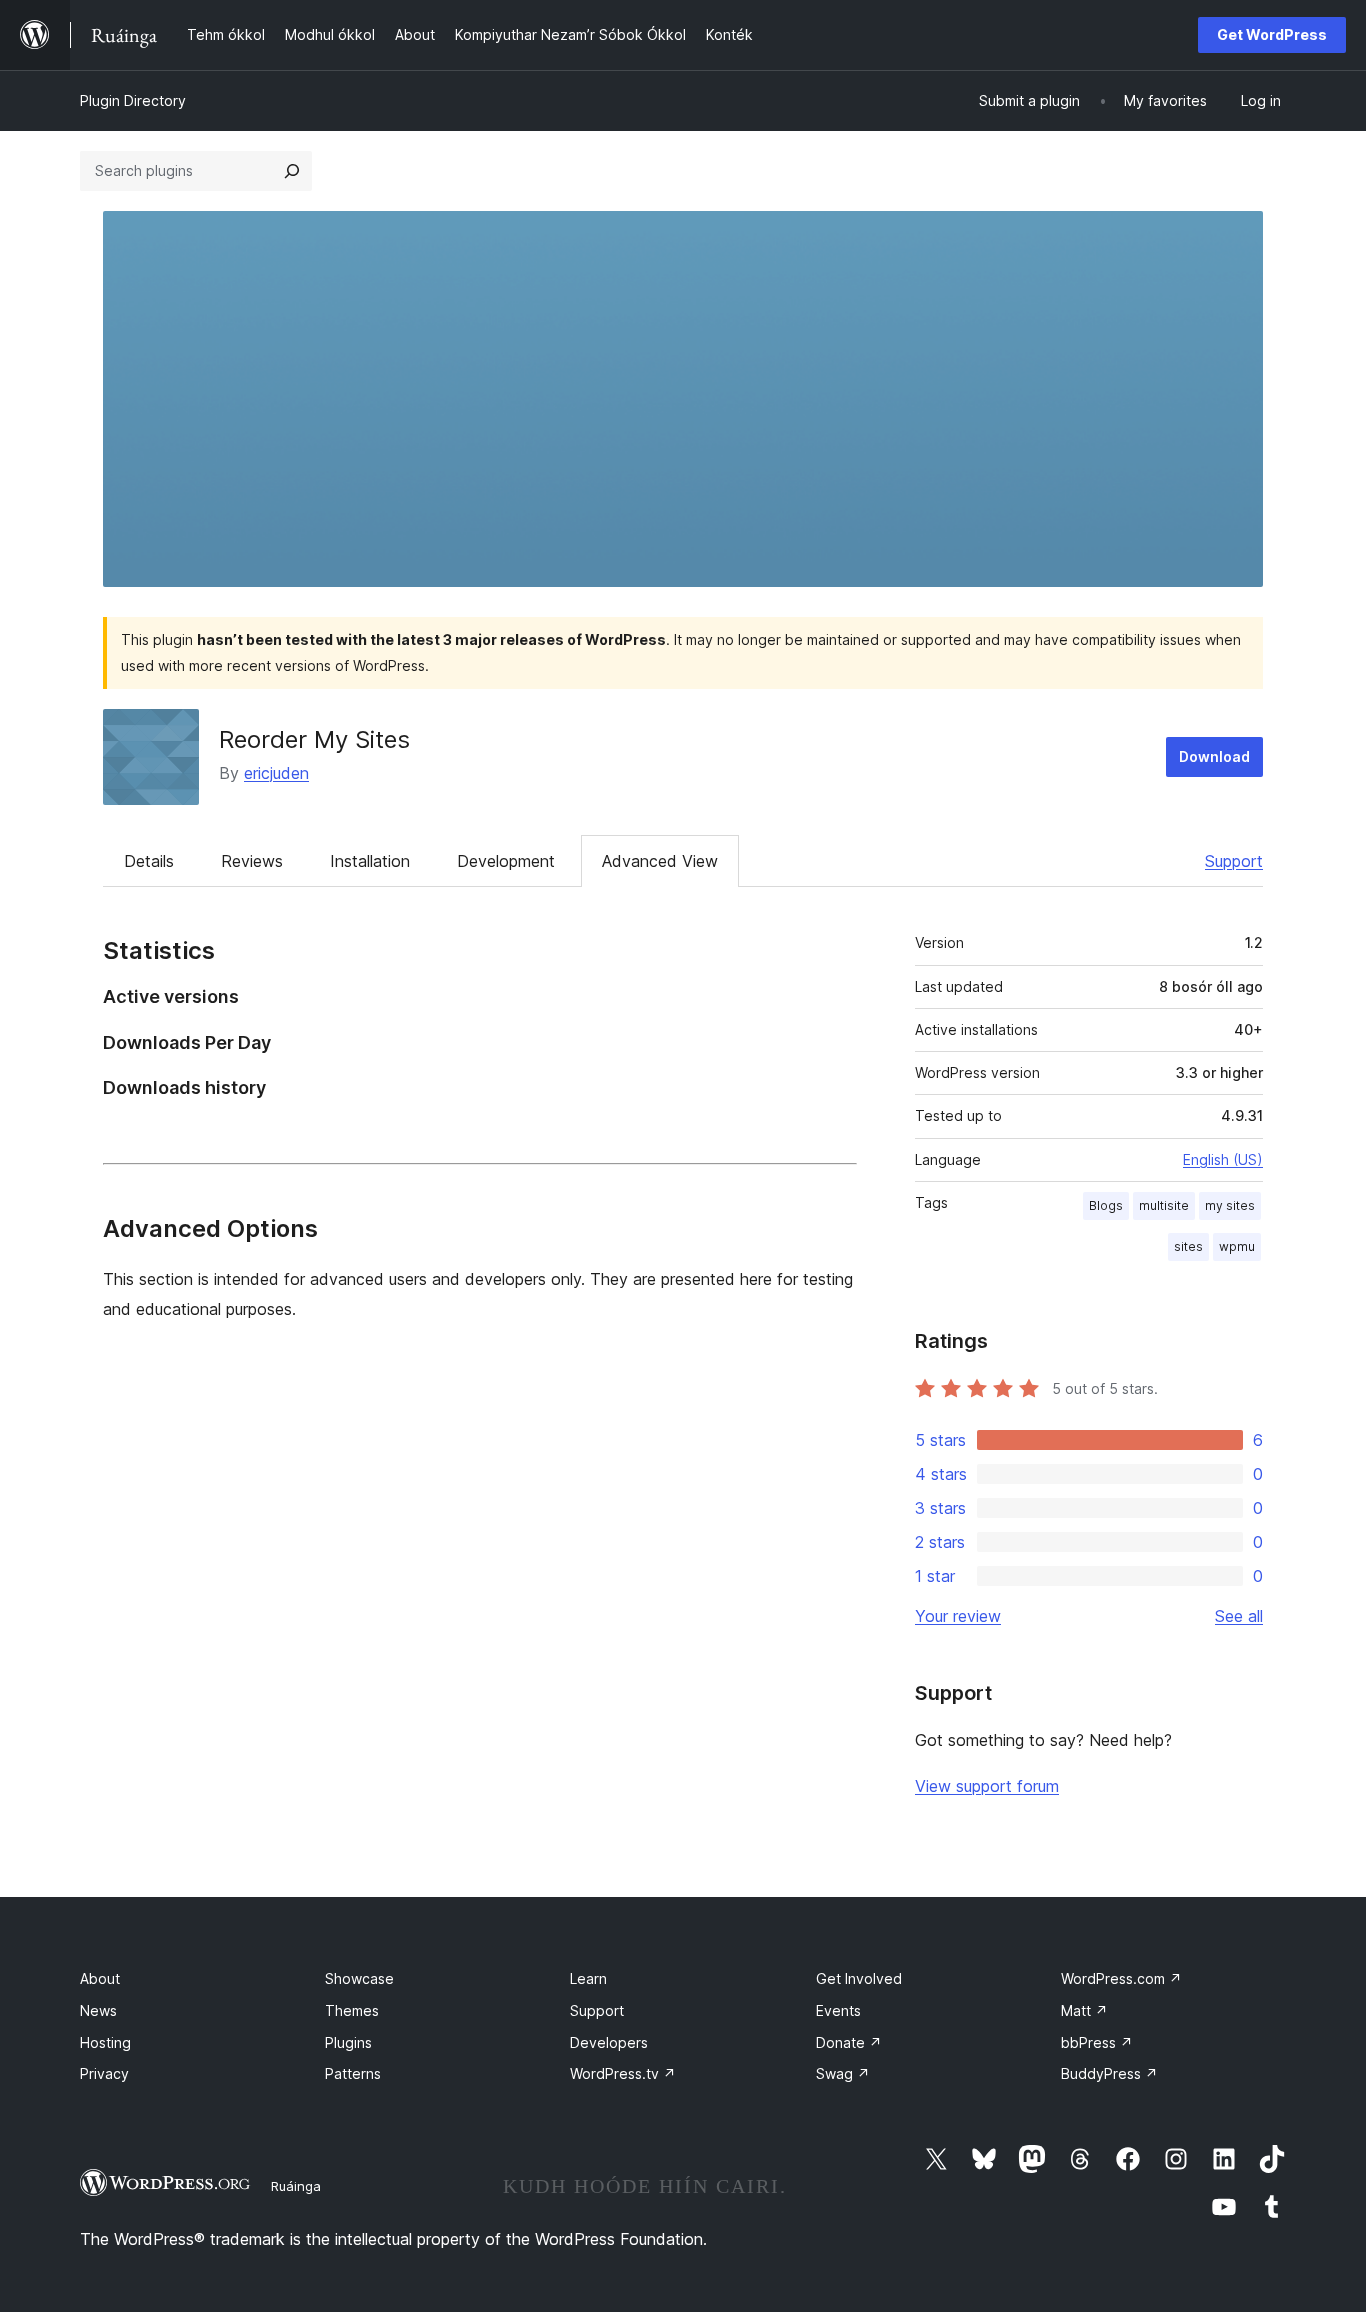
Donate (849, 2042)
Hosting (105, 2042)
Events (838, 2010)
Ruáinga (296, 2186)
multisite (1164, 1205)
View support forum (987, 1786)
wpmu (1237, 1246)
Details (149, 861)
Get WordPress (1272, 34)
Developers (609, 2042)
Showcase (359, 1978)
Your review (958, 1616)
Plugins (348, 2042)
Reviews (252, 861)
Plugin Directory (133, 100)
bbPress (1097, 2042)
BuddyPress (1109, 2073)
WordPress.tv (623, 2073)
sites (1188, 1246)
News (98, 2010)
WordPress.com (1121, 1978)
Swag (843, 2073)
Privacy (104, 2073)
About (100, 1978)
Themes (352, 2010)
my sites (1230, 1205)
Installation (370, 861)
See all (1239, 1616)
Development (506, 861)
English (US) (1223, 1159)
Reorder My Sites (314, 739)
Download (1214, 756)
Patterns (353, 2073)
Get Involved (859, 1978)
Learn (588, 1978)
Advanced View (660, 861)
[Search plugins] (292, 171)
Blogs (1106, 1205)
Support (1234, 861)
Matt (1084, 2010)
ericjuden (276, 773)
